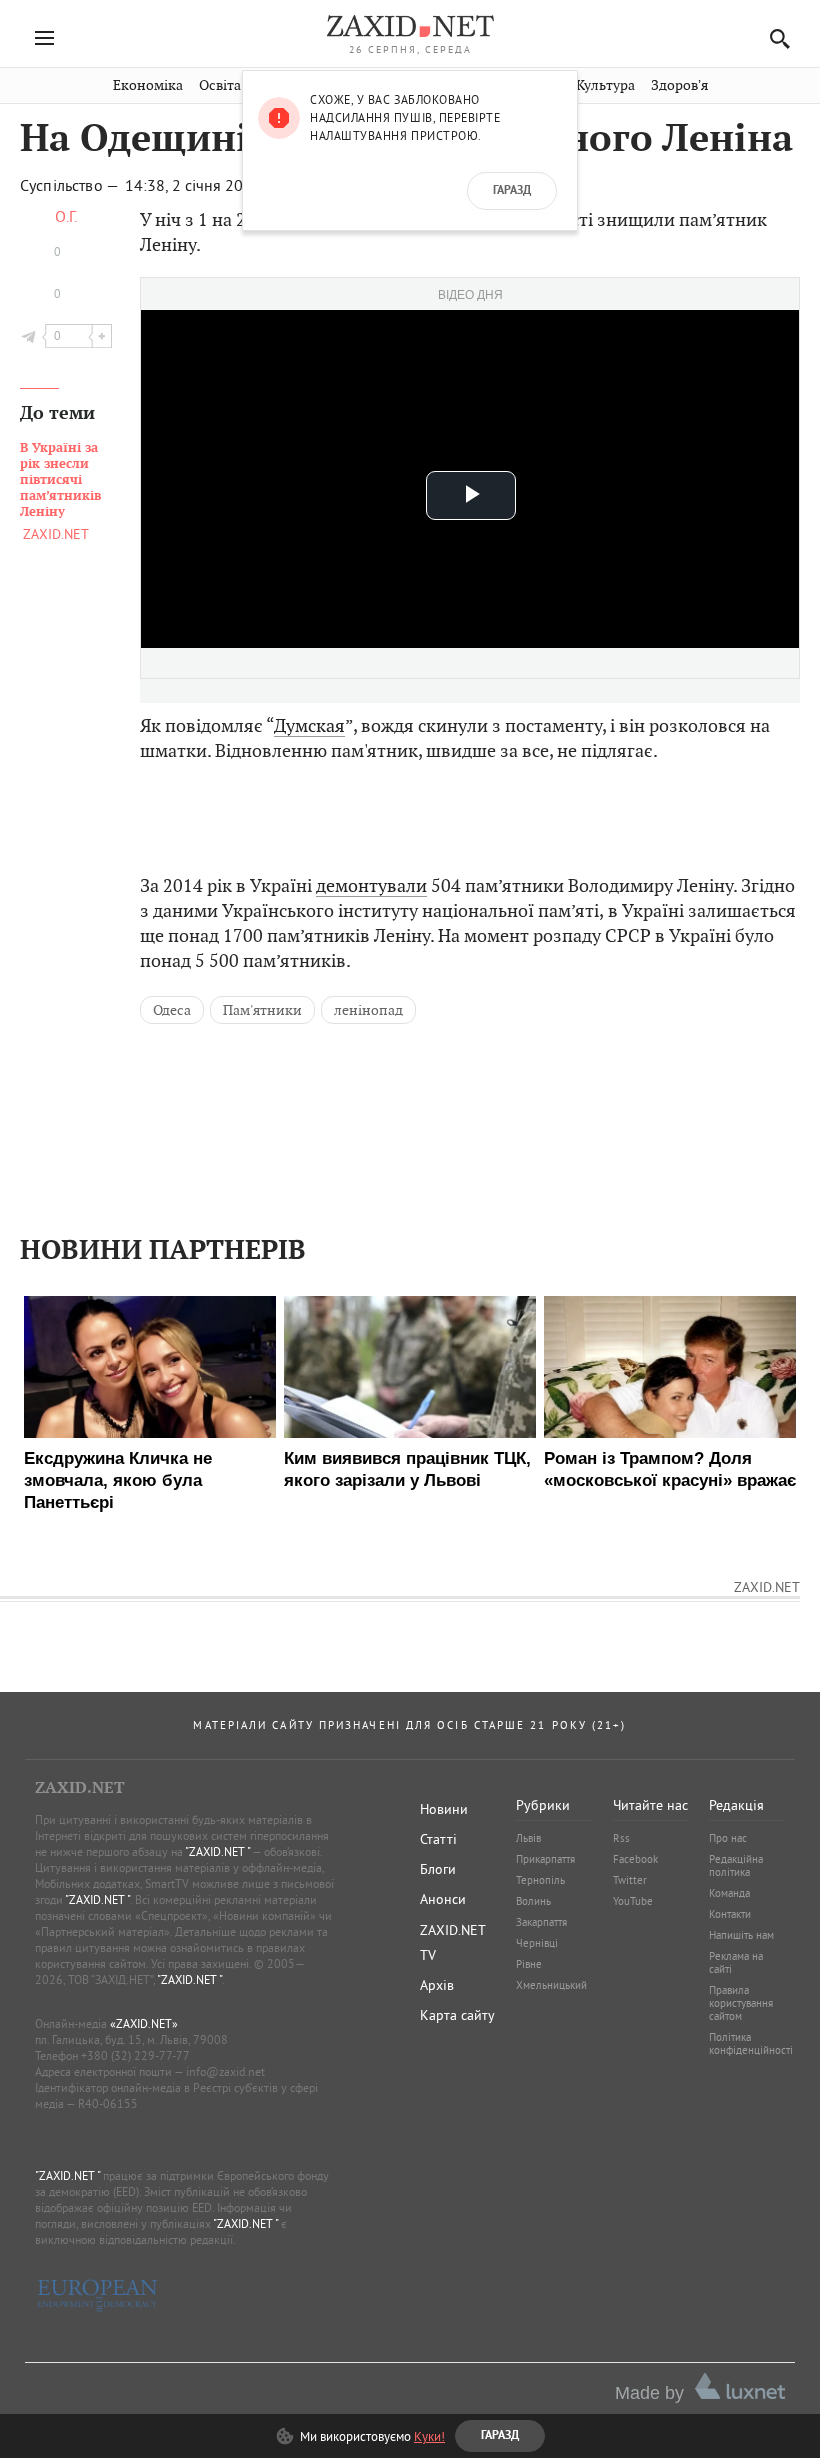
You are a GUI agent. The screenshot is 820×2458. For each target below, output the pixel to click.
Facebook (635, 1859)
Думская (309, 725)
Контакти (730, 1914)
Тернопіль (540, 1880)
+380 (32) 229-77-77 (135, 2055)
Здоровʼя (679, 85)
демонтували (371, 885)
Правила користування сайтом (741, 2003)
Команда (729, 1893)
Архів (437, 1985)
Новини (444, 1809)
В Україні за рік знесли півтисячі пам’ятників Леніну (60, 480)
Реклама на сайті (736, 1962)
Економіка (148, 85)
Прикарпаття (545, 1859)
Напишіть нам (741, 1935)
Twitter (630, 1880)
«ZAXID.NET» (144, 2023)
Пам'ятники (262, 1010)
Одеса (172, 1010)
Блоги (438, 1869)
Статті (438, 1839)
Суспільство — (71, 185)
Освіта (220, 85)
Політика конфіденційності (751, 2043)
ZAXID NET (410, 26)
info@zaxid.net (225, 2071)
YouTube (633, 1901)
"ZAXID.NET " (217, 1851)
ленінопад (368, 1010)
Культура (605, 85)
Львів (528, 1838)
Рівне (529, 1964)
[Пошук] (774, 38)
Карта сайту (457, 2015)
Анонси (443, 1899)
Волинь (533, 1901)
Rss (621, 1838)
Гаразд (512, 191)
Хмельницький (551, 1985)
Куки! (429, 2436)
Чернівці (537, 1943)
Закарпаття (541, 1922)
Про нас (728, 1838)
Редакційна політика (736, 1865)
